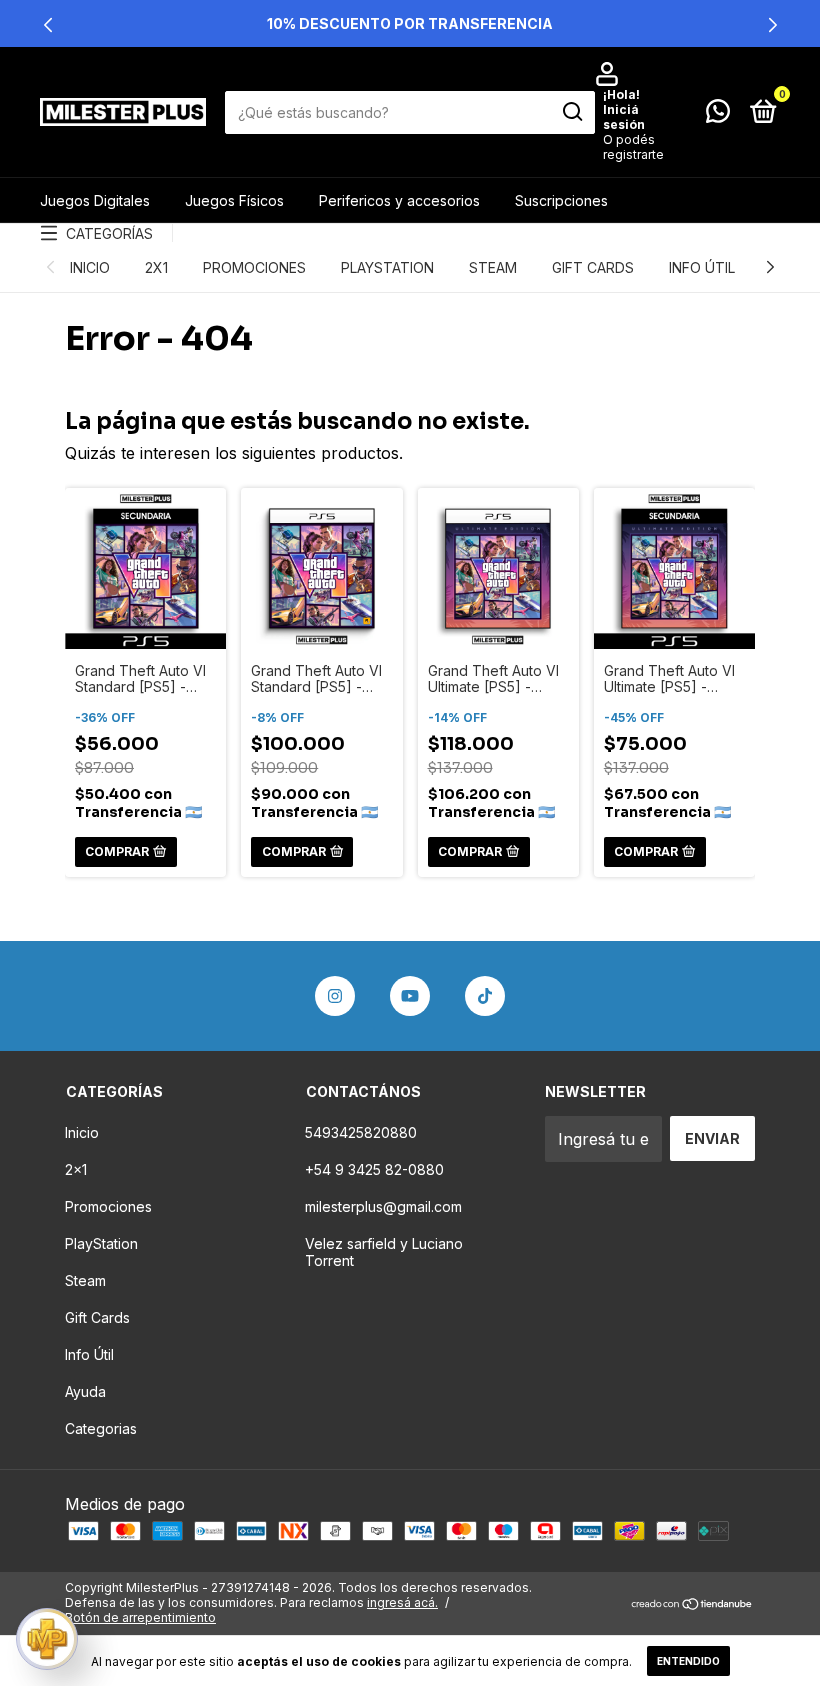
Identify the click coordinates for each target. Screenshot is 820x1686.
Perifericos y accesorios (399, 200)
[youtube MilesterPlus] (410, 996)
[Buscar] (571, 112)
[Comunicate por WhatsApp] (718, 114)
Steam (493, 267)
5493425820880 (361, 1132)
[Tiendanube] (692, 1605)
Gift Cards (593, 267)
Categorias (101, 1428)
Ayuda (85, 1391)
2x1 (156, 267)
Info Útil (702, 267)
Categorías (109, 233)
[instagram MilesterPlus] (335, 996)
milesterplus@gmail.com (383, 1206)
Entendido (688, 1661)
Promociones (254, 267)
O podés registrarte (633, 147)
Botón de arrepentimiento (140, 1617)
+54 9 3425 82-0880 (374, 1169)
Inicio (90, 267)
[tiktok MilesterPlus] (485, 996)
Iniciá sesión (624, 117)
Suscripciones (561, 200)
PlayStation (387, 267)
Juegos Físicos (234, 200)
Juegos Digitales (95, 200)
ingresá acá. (402, 1602)
